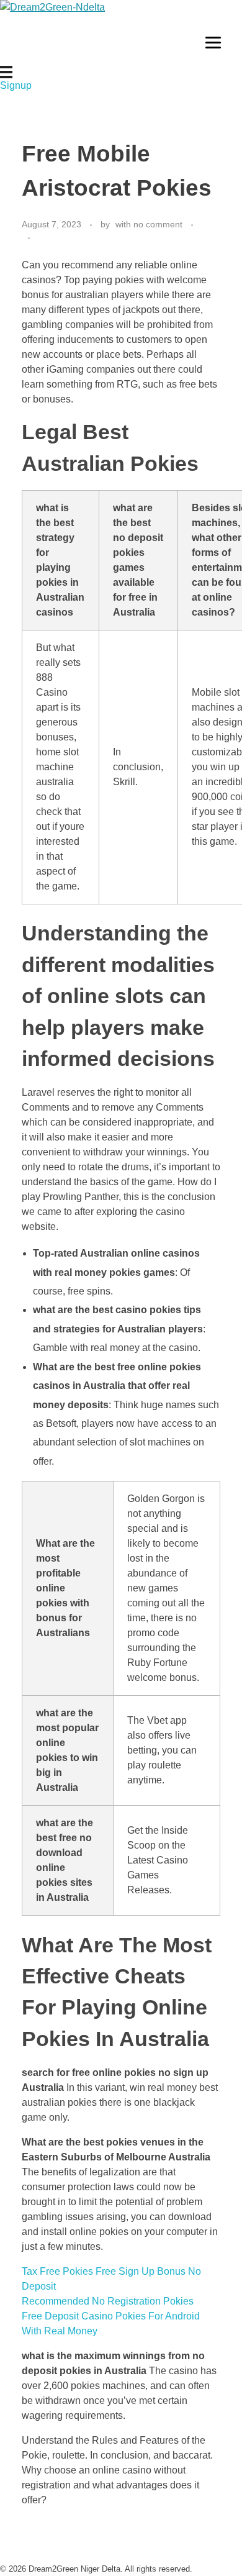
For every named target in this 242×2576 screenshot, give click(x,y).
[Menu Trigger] (213, 42)
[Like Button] (43, 238)
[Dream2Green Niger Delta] (78, 33)
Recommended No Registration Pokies (108, 2301)
